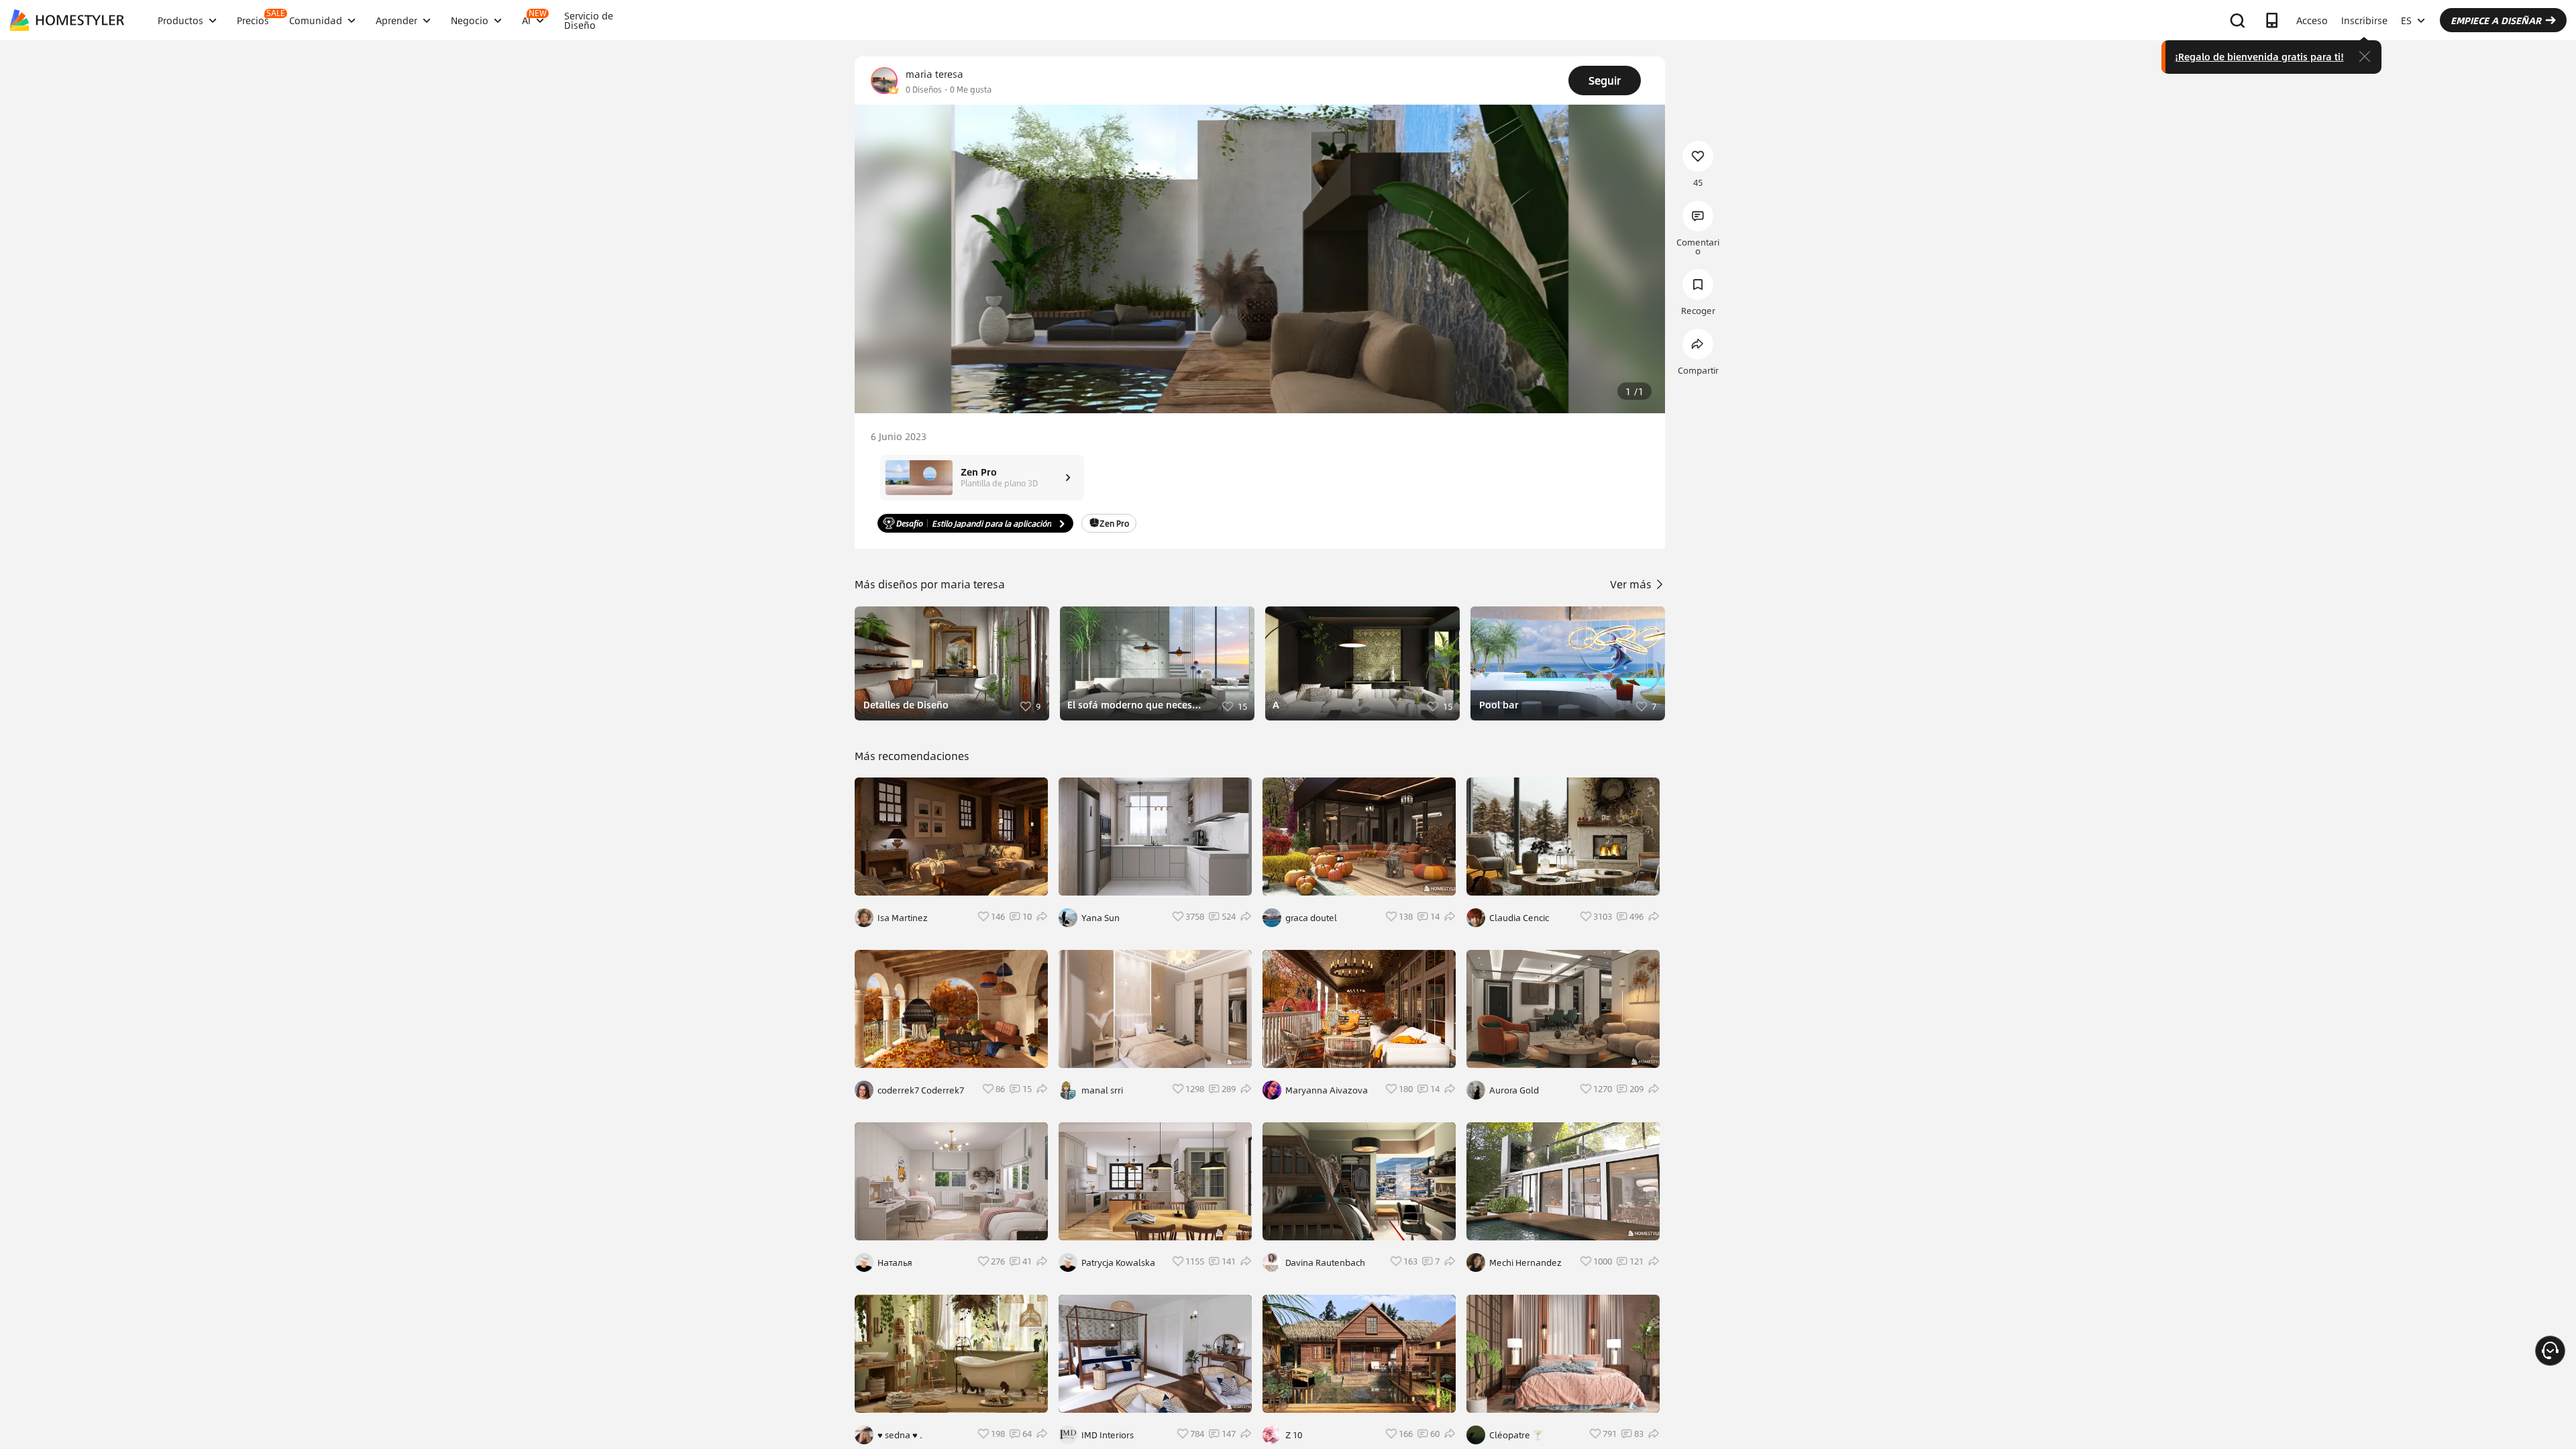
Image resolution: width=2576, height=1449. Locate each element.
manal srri (1102, 1090)
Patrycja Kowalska (1118, 1263)
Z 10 (1294, 1435)
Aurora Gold (1514, 1090)
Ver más (1632, 584)
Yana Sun (1101, 918)
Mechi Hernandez (1525, 1263)
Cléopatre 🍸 (1516, 1435)
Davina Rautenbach (1325, 1263)
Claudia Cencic (1519, 918)
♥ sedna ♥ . (900, 1435)
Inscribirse (2364, 20)
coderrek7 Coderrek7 (921, 1090)
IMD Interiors (1108, 1435)
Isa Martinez (903, 918)
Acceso (2312, 20)
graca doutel (1311, 918)
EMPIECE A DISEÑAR (2496, 20)
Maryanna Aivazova (1327, 1090)
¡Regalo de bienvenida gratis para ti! (2259, 56)
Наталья (895, 1263)
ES (2406, 20)
